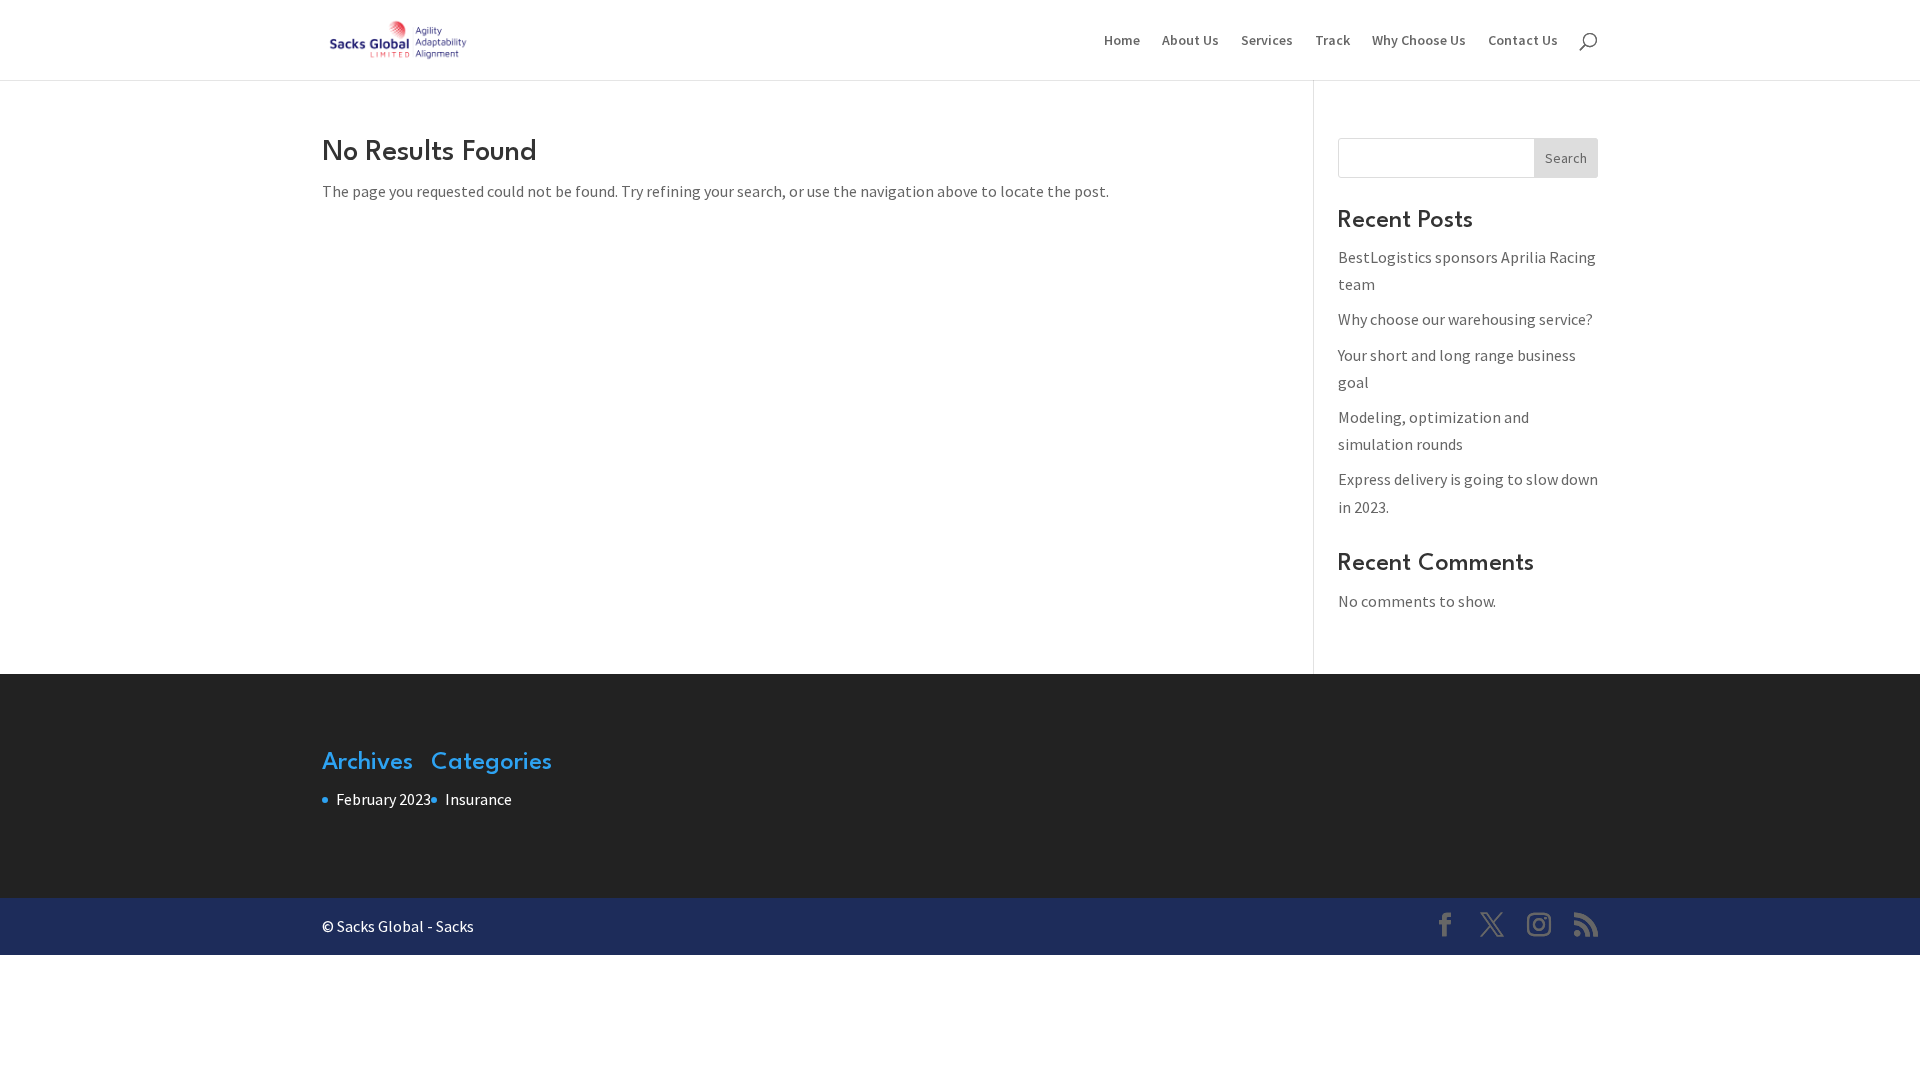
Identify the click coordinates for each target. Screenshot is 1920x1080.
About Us (1190, 41)
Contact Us (1523, 41)
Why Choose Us (1419, 41)
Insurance (478, 799)
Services (1267, 41)
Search (1566, 158)
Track (1332, 41)
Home (1122, 41)
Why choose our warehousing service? (1465, 319)
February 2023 (383, 799)
